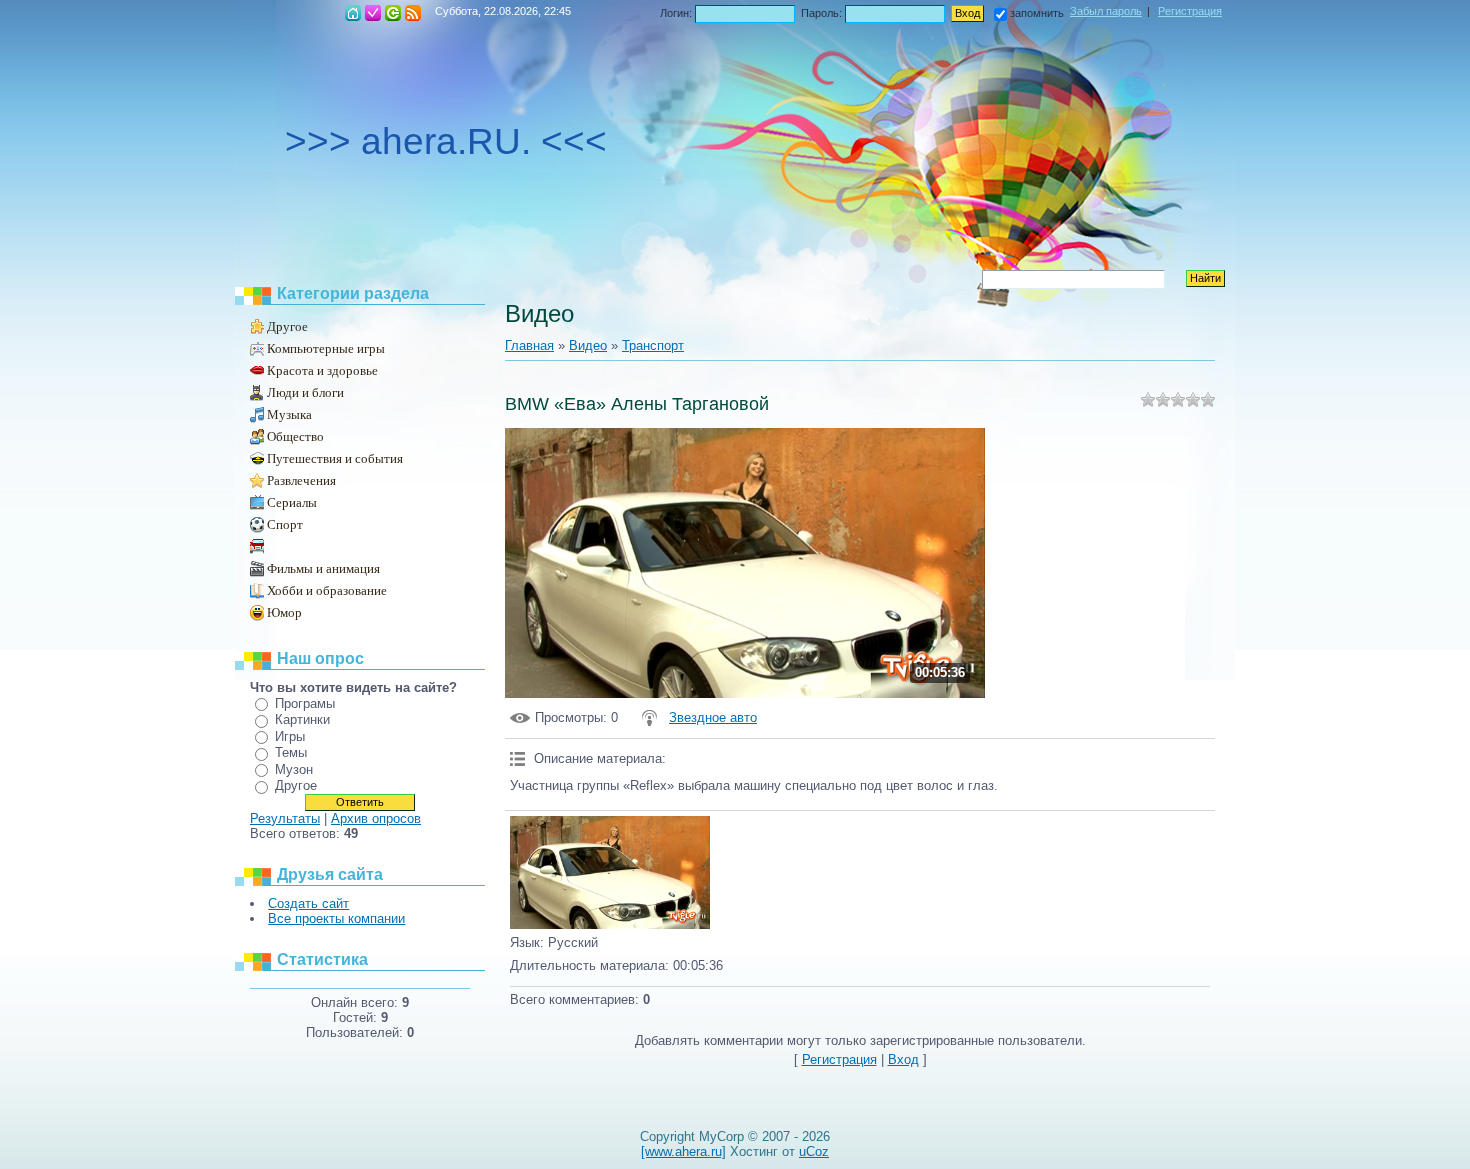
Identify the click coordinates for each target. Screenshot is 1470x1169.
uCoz (814, 1151)
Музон (294, 769)
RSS (413, 13)
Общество (295, 436)
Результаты (285, 818)
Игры (290, 736)
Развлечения (301, 480)
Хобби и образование (327, 590)
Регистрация (373, 13)
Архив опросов (376, 818)
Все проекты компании (336, 918)
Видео (588, 345)
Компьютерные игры (326, 348)
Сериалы (292, 502)
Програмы (305, 703)
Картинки (302, 719)
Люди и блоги (305, 392)
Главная (353, 13)
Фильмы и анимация (323, 568)
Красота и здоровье (322, 370)
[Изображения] (610, 872)
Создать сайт (308, 903)
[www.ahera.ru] (683, 1151)
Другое (287, 326)
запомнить (1037, 13)
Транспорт (293, 547)
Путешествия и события (335, 458)
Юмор (284, 612)
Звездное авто (713, 717)
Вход (393, 13)
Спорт (285, 524)
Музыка (289, 414)
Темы (291, 752)
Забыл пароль (1106, 11)
